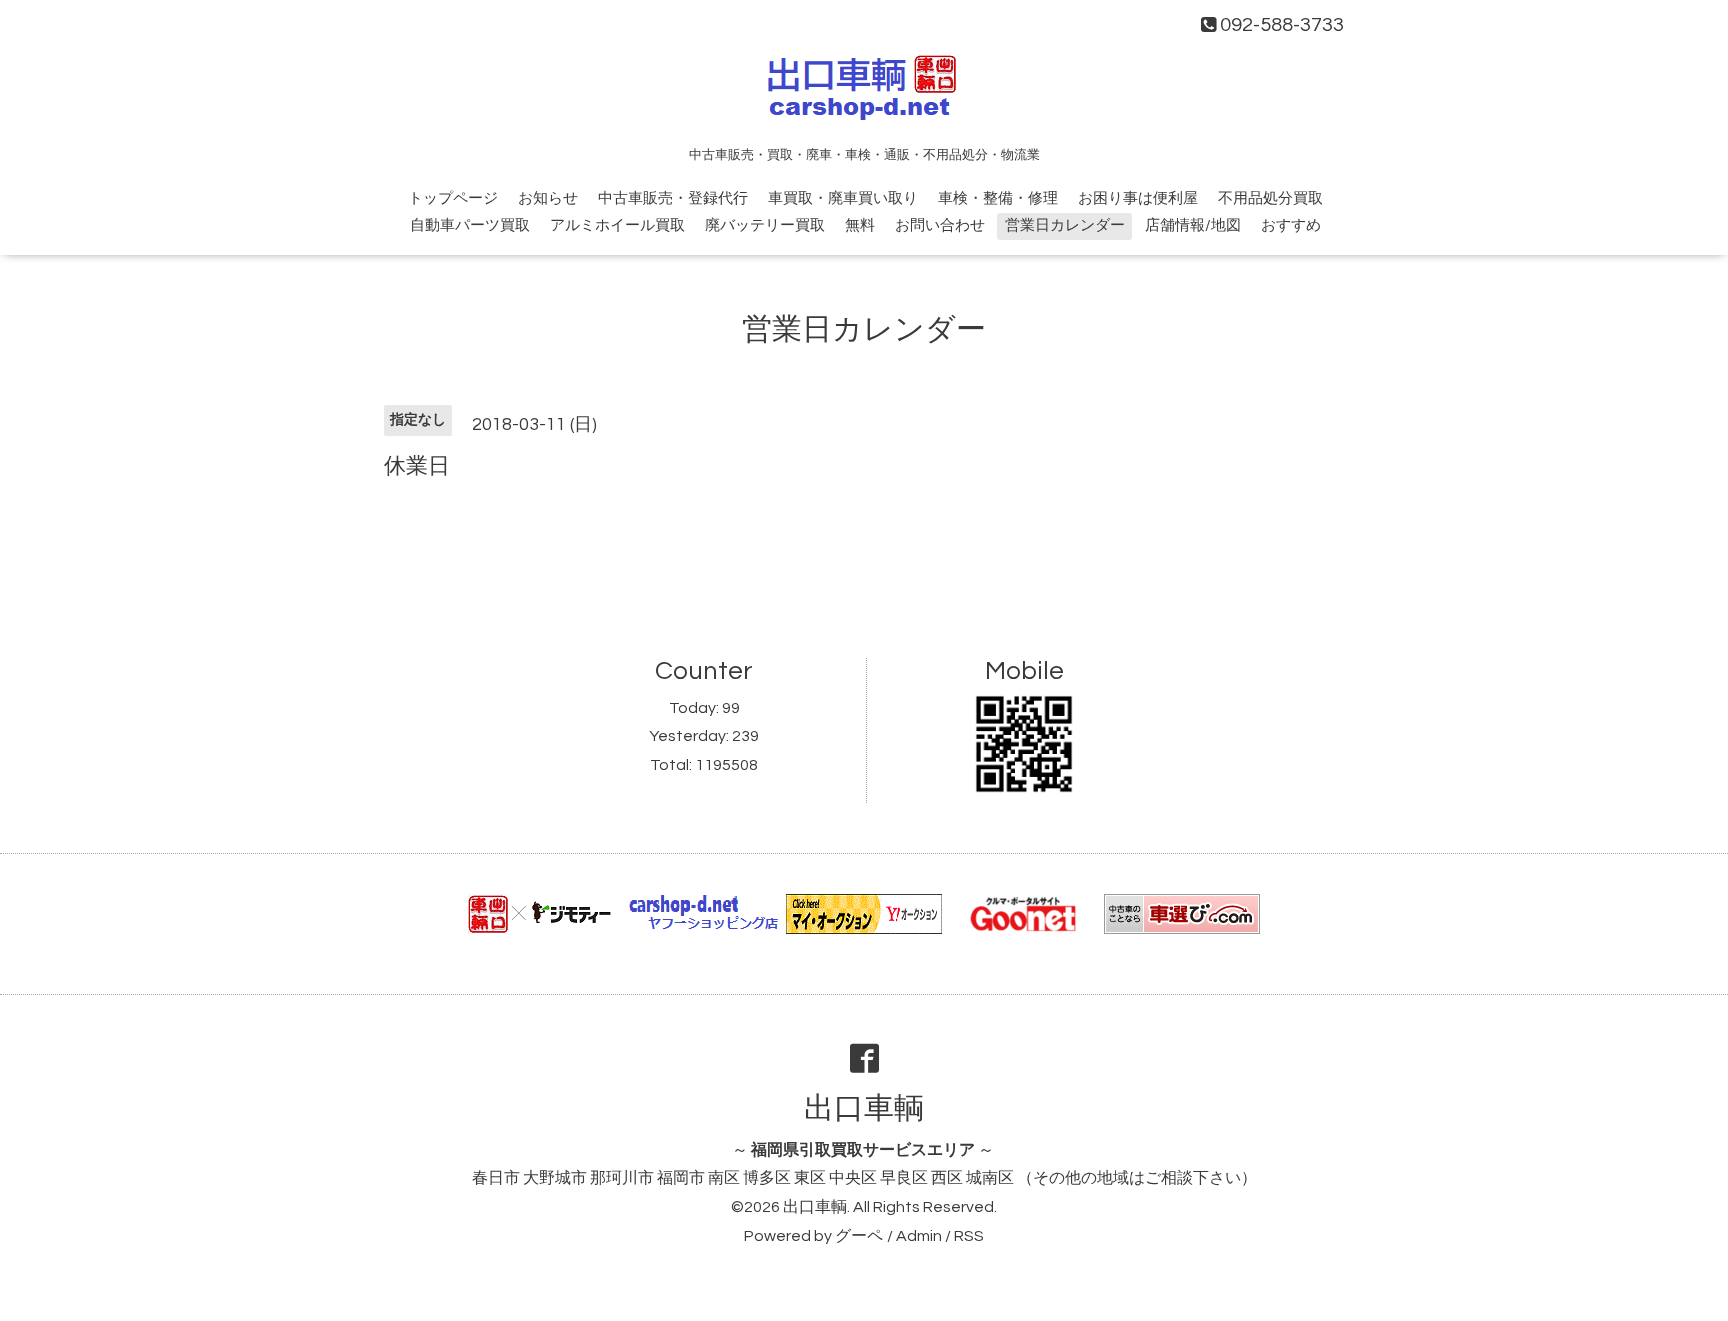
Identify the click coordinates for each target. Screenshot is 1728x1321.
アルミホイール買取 (617, 225)
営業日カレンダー (1065, 225)
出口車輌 (864, 1108)
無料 (860, 225)
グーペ (859, 1236)
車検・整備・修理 (998, 198)
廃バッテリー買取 (765, 225)
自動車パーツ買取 (470, 225)
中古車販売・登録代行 (673, 198)
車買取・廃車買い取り (843, 198)
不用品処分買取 (1270, 198)
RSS (969, 1236)
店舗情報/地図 (1193, 225)
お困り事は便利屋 (1138, 198)
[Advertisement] (864, 553)
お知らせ (548, 198)
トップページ (453, 198)
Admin (919, 1236)
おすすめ (1291, 225)
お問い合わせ (940, 225)
